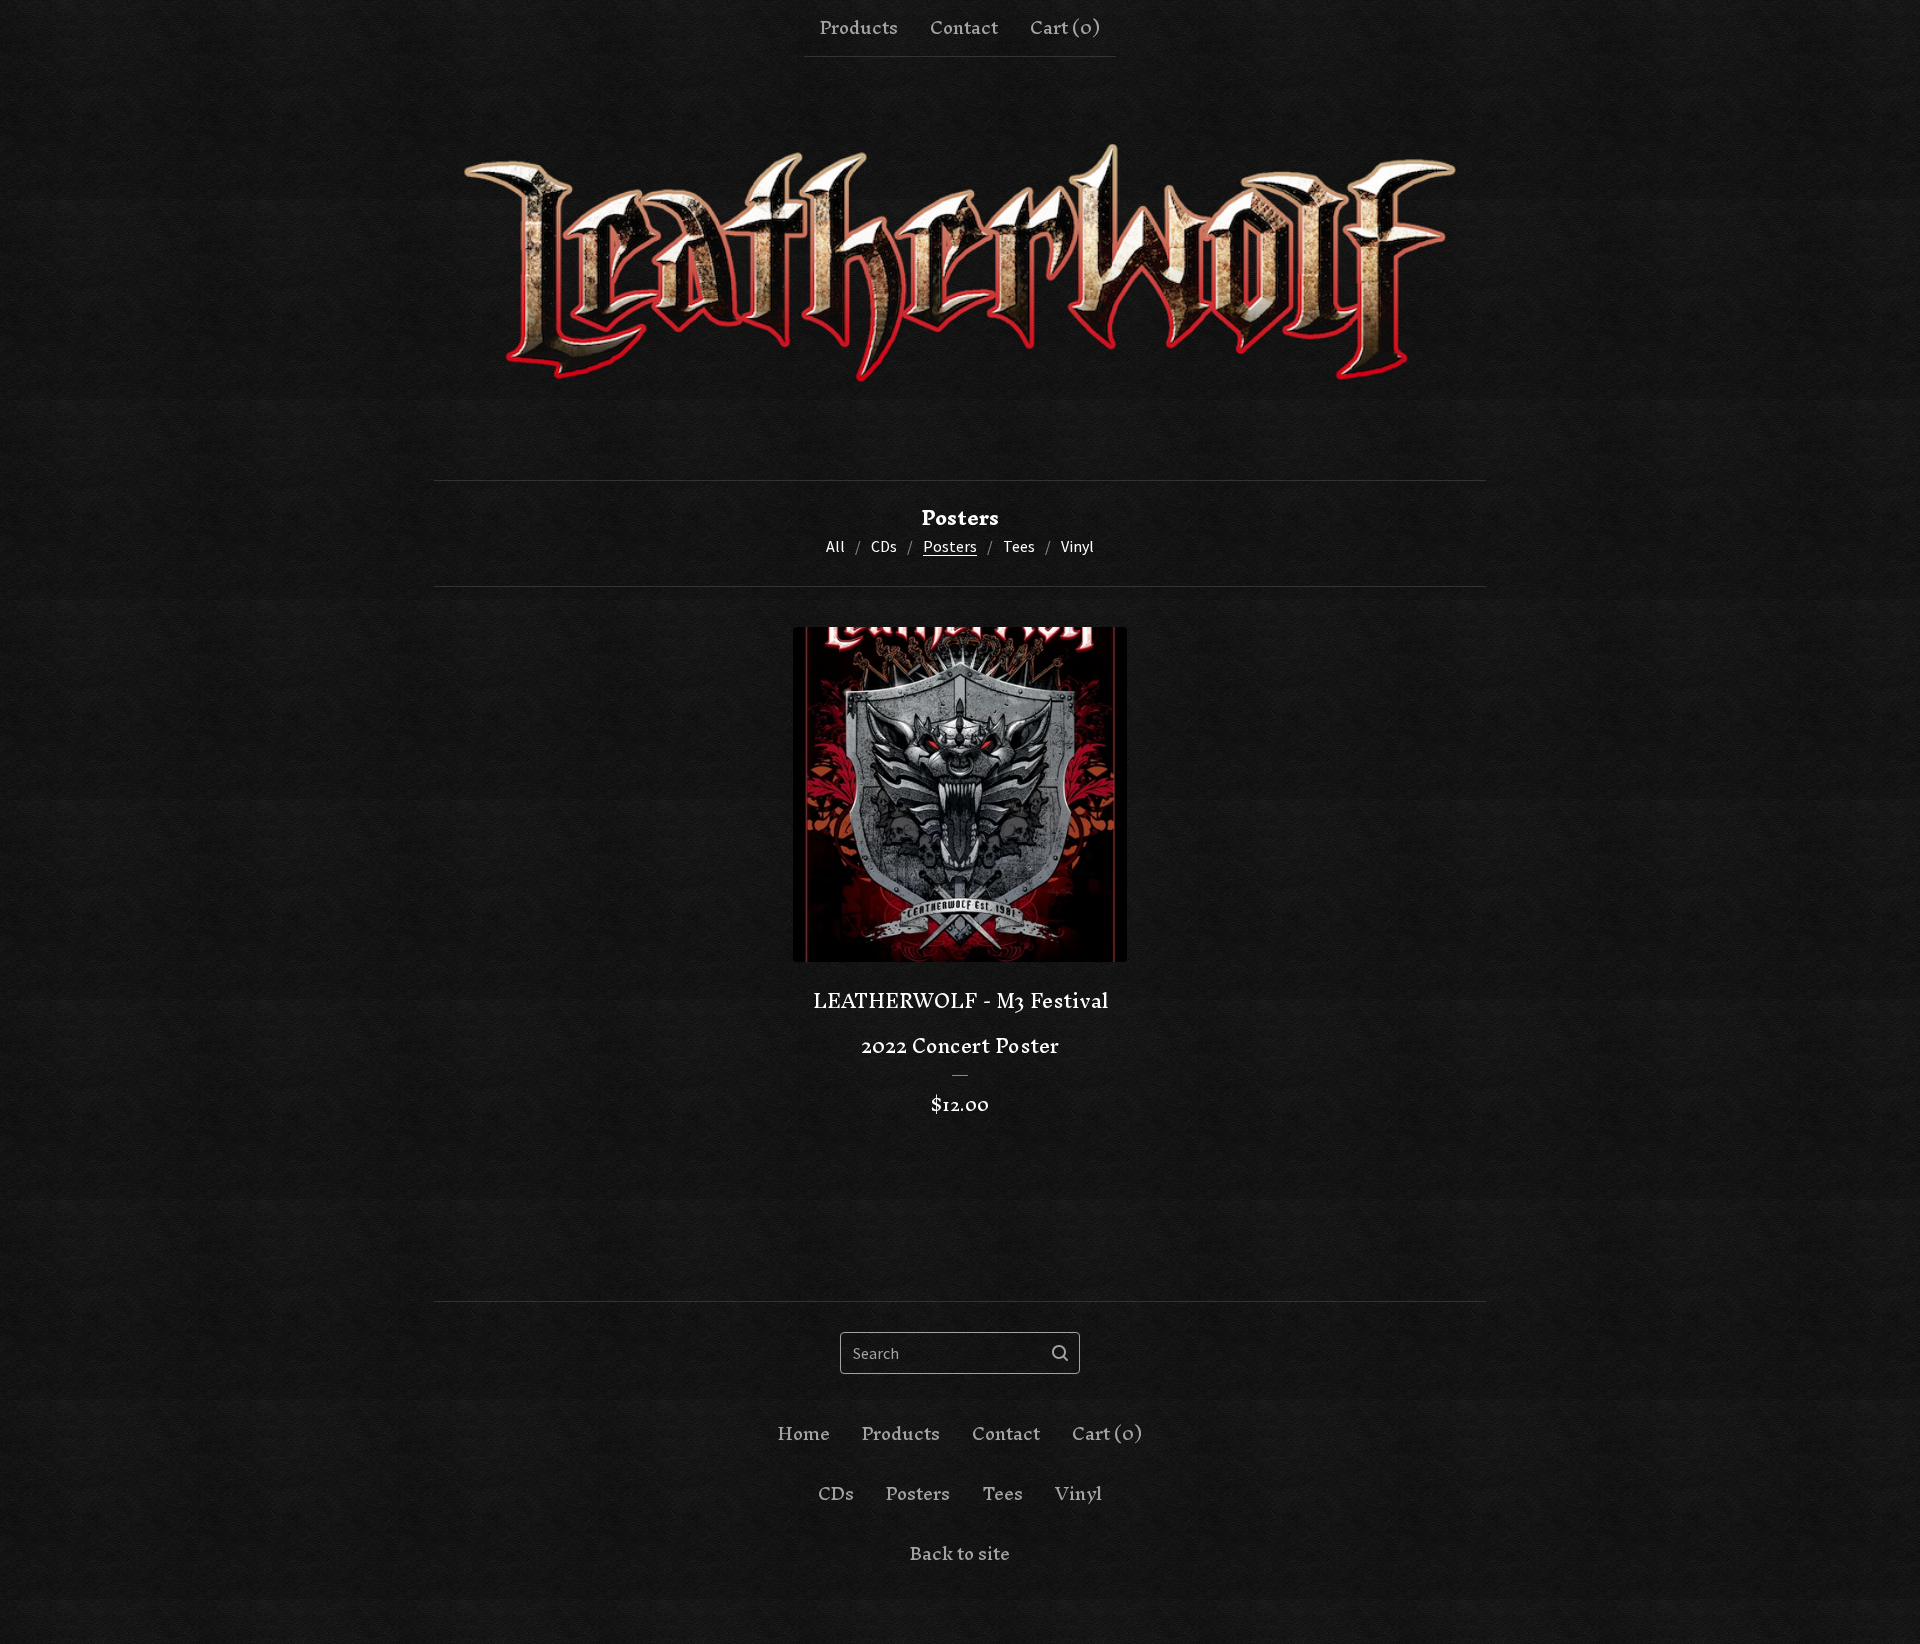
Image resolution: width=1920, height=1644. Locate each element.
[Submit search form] (1060, 1353)
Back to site (960, 1554)
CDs (884, 546)
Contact (964, 28)
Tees (1019, 546)
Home (804, 1434)
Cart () (1065, 28)
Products (859, 28)
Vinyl (1077, 546)
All (835, 546)
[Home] (960, 269)
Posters (950, 546)
